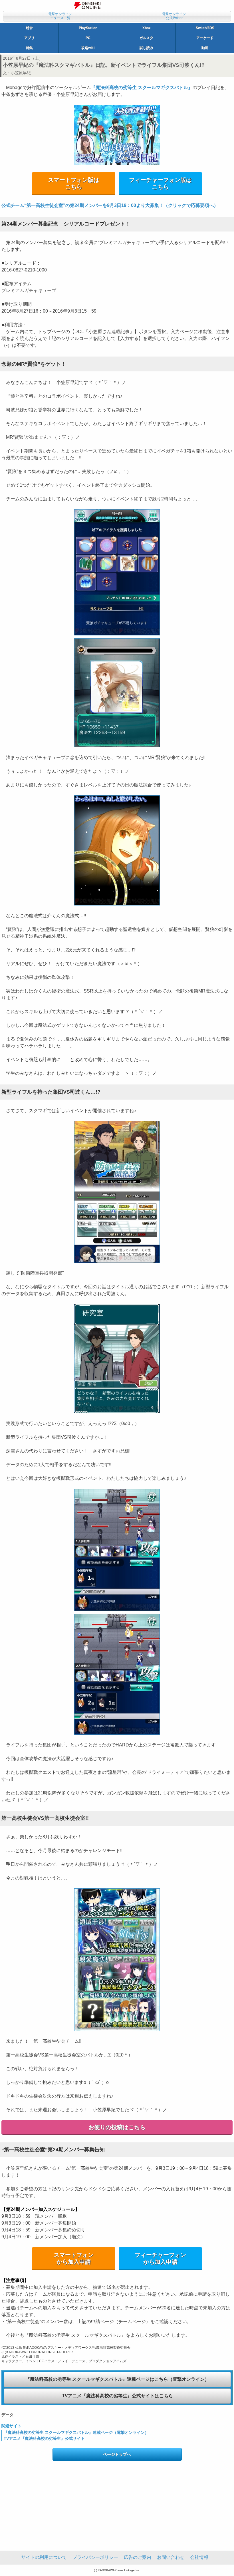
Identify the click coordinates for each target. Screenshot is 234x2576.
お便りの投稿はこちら (117, 2127)
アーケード (205, 38)
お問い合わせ (171, 2557)
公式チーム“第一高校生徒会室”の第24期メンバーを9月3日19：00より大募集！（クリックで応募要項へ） (110, 205)
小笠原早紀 (21, 73)
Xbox (147, 28)
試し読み (146, 48)
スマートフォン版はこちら (74, 183)
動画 (205, 48)
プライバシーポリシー (95, 2557)
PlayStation (88, 28)
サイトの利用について (44, 2557)
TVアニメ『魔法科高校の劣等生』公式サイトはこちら (117, 2396)
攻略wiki (88, 48)
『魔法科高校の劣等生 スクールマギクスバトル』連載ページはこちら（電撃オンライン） (117, 2379)
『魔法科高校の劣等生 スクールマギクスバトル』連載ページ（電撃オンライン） (76, 2432)
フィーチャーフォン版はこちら (160, 183)
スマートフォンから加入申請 (74, 2258)
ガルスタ (146, 38)
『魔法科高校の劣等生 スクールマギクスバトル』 (142, 87)
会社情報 (199, 2557)
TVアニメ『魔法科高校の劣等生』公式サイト (44, 2438)
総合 (29, 28)
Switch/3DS (205, 28)
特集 (29, 48)
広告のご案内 (138, 2557)
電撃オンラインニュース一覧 (60, 16)
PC (88, 38)
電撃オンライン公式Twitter (174, 16)
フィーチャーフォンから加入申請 (160, 2258)
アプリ (29, 38)
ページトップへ (117, 2454)
